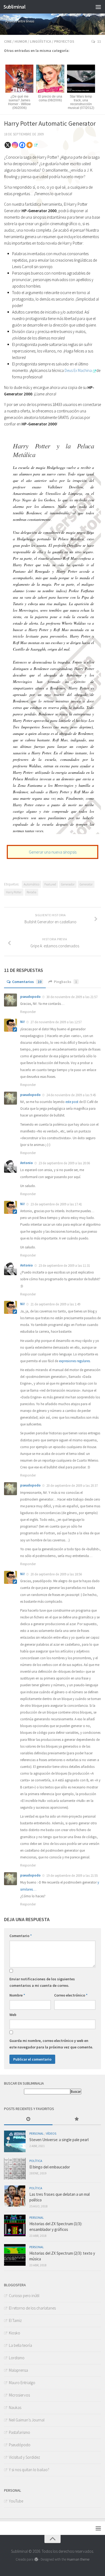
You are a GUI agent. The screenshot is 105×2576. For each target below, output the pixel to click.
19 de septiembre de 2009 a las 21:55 (72, 1876)
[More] (29, 145)
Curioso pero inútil (24, 2296)
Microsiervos (19, 2395)
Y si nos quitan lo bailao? (29, 2470)
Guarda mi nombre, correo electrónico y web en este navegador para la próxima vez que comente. (51, 2044)
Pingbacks (65, 982)
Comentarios (27, 982)
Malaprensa (18, 2370)
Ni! (22, 1022)
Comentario (21, 1936)
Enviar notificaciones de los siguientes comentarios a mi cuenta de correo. (42, 1982)
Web (13, 2015)
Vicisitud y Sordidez (24, 2457)
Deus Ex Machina (78, 370)
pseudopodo (30, 997)
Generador (68, 884)
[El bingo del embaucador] (15, 2169)
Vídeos (51, 2133)
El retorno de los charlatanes (32, 2308)
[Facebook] (22, 145)
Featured (50, 884)
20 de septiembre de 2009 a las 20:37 (72, 1486)
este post (72, 1102)
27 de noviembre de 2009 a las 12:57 (56, 1022)
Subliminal (14, 7)
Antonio (27, 1163)
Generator (86, 884)
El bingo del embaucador (50, 2167)
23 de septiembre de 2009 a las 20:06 (64, 1163)
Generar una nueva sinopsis (53, 852)
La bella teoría (20, 2345)
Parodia (31, 892)
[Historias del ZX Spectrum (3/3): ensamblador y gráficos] (15, 2225)
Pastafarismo (20, 2432)
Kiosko (15, 2333)
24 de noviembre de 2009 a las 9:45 (71, 1095)
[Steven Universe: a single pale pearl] (15, 2141)
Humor (21, 41)
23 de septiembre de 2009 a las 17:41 (56, 1204)
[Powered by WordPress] (36, 2559)
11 (99, 41)
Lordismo (17, 2358)
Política (36, 2161)
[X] (8, 145)
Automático (31, 884)
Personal (37, 2133)
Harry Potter (14, 892)
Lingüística (41, 41)
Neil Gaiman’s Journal (27, 2420)
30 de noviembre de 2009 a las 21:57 (72, 997)
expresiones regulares (74, 1361)
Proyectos (64, 41)
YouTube (16, 2501)
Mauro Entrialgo (22, 2383)
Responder (28, 1012)
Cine (8, 41)
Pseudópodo (20, 2445)
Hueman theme (78, 2559)
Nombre (17, 1995)
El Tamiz (15, 2320)
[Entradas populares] (77, 2119)
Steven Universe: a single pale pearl (59, 2140)
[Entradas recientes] (28, 2119)
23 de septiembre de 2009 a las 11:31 (64, 1266)
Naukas (15, 2407)
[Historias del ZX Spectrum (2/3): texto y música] (15, 2255)
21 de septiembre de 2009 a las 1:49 (55, 1304)
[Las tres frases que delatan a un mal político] (15, 2196)
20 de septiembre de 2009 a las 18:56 (56, 1574)
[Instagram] (15, 145)
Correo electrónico (71, 1995)
